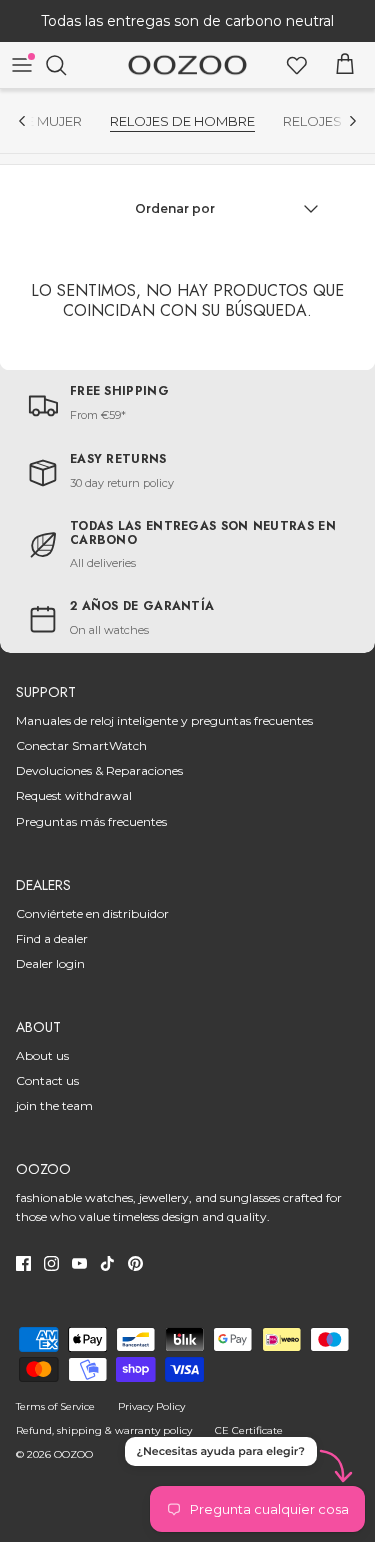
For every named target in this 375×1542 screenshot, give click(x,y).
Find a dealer (52, 938)
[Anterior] (22, 121)
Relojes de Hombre (182, 121)
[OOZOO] (187, 65)
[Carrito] (345, 65)
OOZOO (73, 1454)
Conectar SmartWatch (81, 745)
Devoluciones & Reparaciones (99, 770)
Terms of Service (55, 1406)
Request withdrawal (74, 795)
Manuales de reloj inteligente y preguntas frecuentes (164, 720)
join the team (54, 1105)
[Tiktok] (107, 1263)
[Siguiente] (353, 121)
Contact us (47, 1080)
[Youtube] (79, 1263)
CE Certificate (249, 1430)
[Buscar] (66, 65)
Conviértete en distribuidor (92, 913)
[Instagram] (51, 1263)
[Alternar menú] (22, 65)
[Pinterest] (135, 1263)
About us (42, 1055)
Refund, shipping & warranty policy (104, 1430)
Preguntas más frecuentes (91, 821)
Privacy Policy (151, 1406)
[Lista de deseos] (297, 65)
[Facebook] (23, 1263)
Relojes (312, 121)
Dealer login (50, 963)
